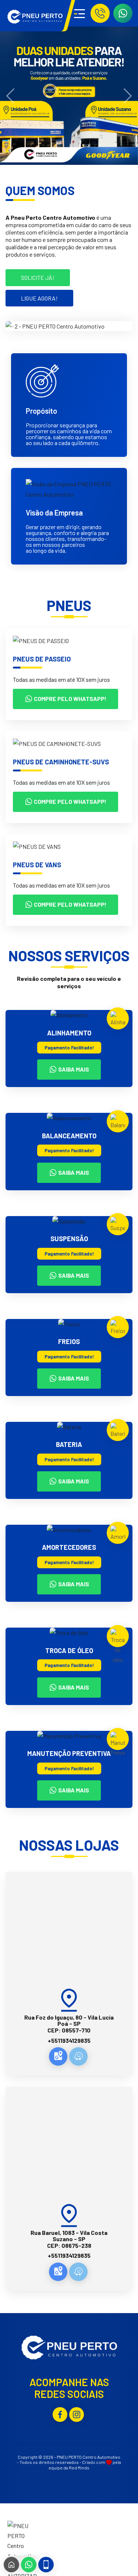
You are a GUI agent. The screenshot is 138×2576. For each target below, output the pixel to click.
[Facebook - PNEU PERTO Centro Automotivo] (60, 2414)
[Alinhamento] (118, 1020)
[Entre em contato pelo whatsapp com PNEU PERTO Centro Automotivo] (123, 13)
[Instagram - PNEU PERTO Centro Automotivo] (77, 2414)
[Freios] (118, 1329)
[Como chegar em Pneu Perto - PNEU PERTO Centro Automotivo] (58, 2056)
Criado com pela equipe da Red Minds (85, 2465)
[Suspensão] (118, 1225)
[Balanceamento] (118, 1123)
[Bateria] (118, 1432)
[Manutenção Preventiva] (118, 1745)
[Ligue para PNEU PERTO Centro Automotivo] (100, 13)
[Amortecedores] (118, 1535)
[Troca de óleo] (118, 1647)
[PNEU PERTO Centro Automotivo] (35, 17)
